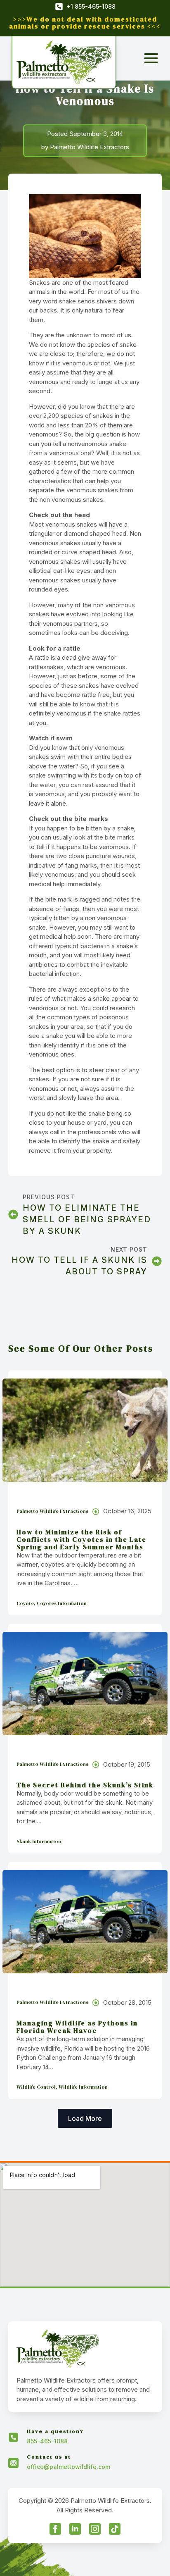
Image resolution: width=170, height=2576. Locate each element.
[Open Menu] (151, 58)
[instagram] (95, 2529)
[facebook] (55, 2529)
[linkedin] (75, 2529)
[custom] (115, 2529)
